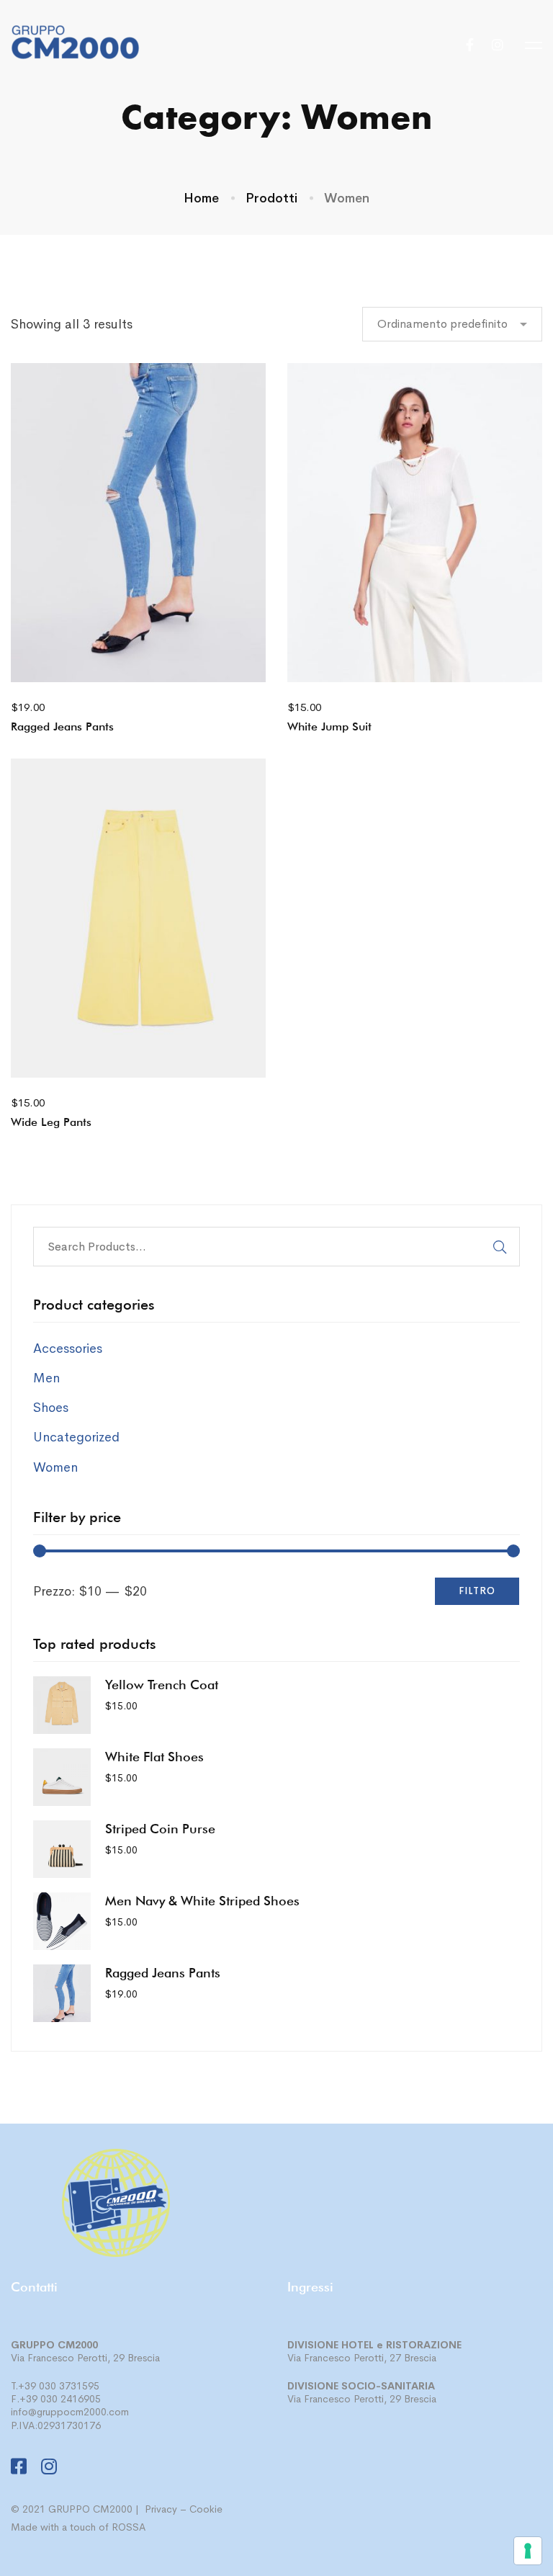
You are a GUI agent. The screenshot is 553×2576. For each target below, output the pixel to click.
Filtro (477, 1591)
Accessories (68, 1349)
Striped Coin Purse (160, 1829)
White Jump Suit (329, 726)
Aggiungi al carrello (89, 660)
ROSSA (129, 2527)
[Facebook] (470, 45)
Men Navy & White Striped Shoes (202, 1901)
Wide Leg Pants (51, 1122)
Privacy (161, 2509)
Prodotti (271, 198)
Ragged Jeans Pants (62, 726)
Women (55, 1467)
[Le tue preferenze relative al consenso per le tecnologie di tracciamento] (528, 2551)
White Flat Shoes (154, 1757)
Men (46, 1378)
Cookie (206, 2509)
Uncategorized (76, 1437)
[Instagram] (498, 45)
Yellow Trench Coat (162, 1685)
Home (201, 198)
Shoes (51, 1408)
